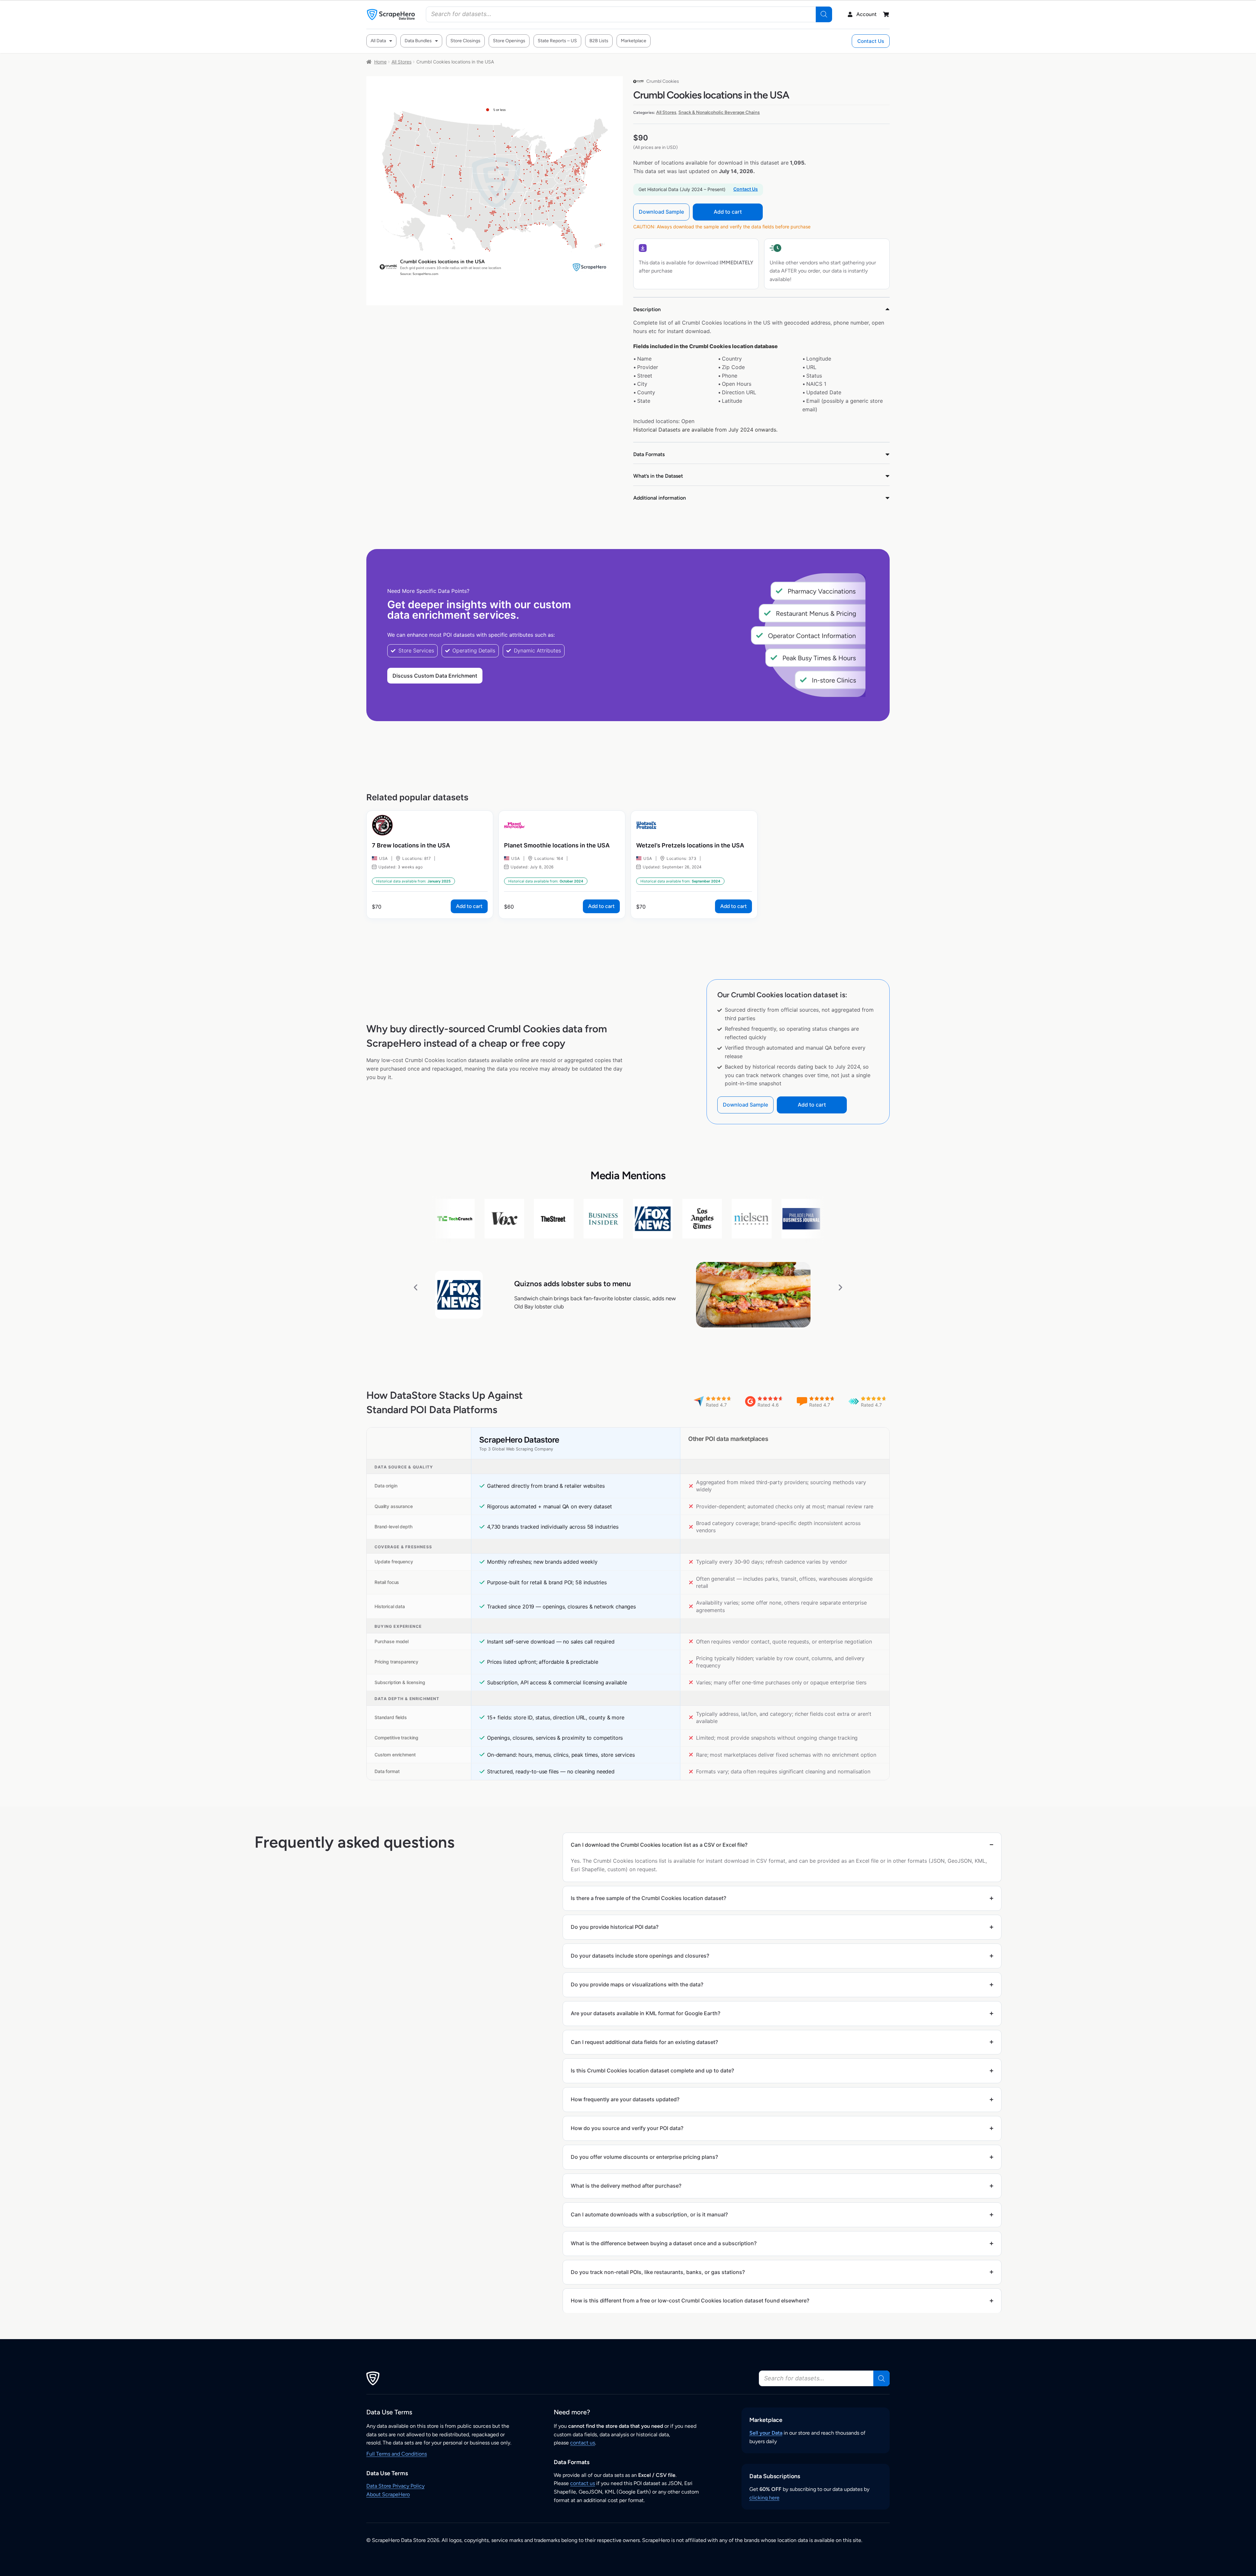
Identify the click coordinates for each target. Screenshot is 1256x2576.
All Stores (401, 62)
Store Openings (509, 41)
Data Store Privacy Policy (395, 2486)
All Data (378, 41)
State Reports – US (557, 41)
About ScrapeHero (388, 2494)
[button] (416, 1287)
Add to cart (728, 212)
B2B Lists (599, 41)
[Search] (824, 14)
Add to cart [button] (469, 906)
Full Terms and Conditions (397, 2454)
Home (380, 62)
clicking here (764, 2498)
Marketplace (634, 41)
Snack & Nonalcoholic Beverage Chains (719, 112)
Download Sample (661, 212)
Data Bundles (418, 41)
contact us (583, 2443)
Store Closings (465, 41)
